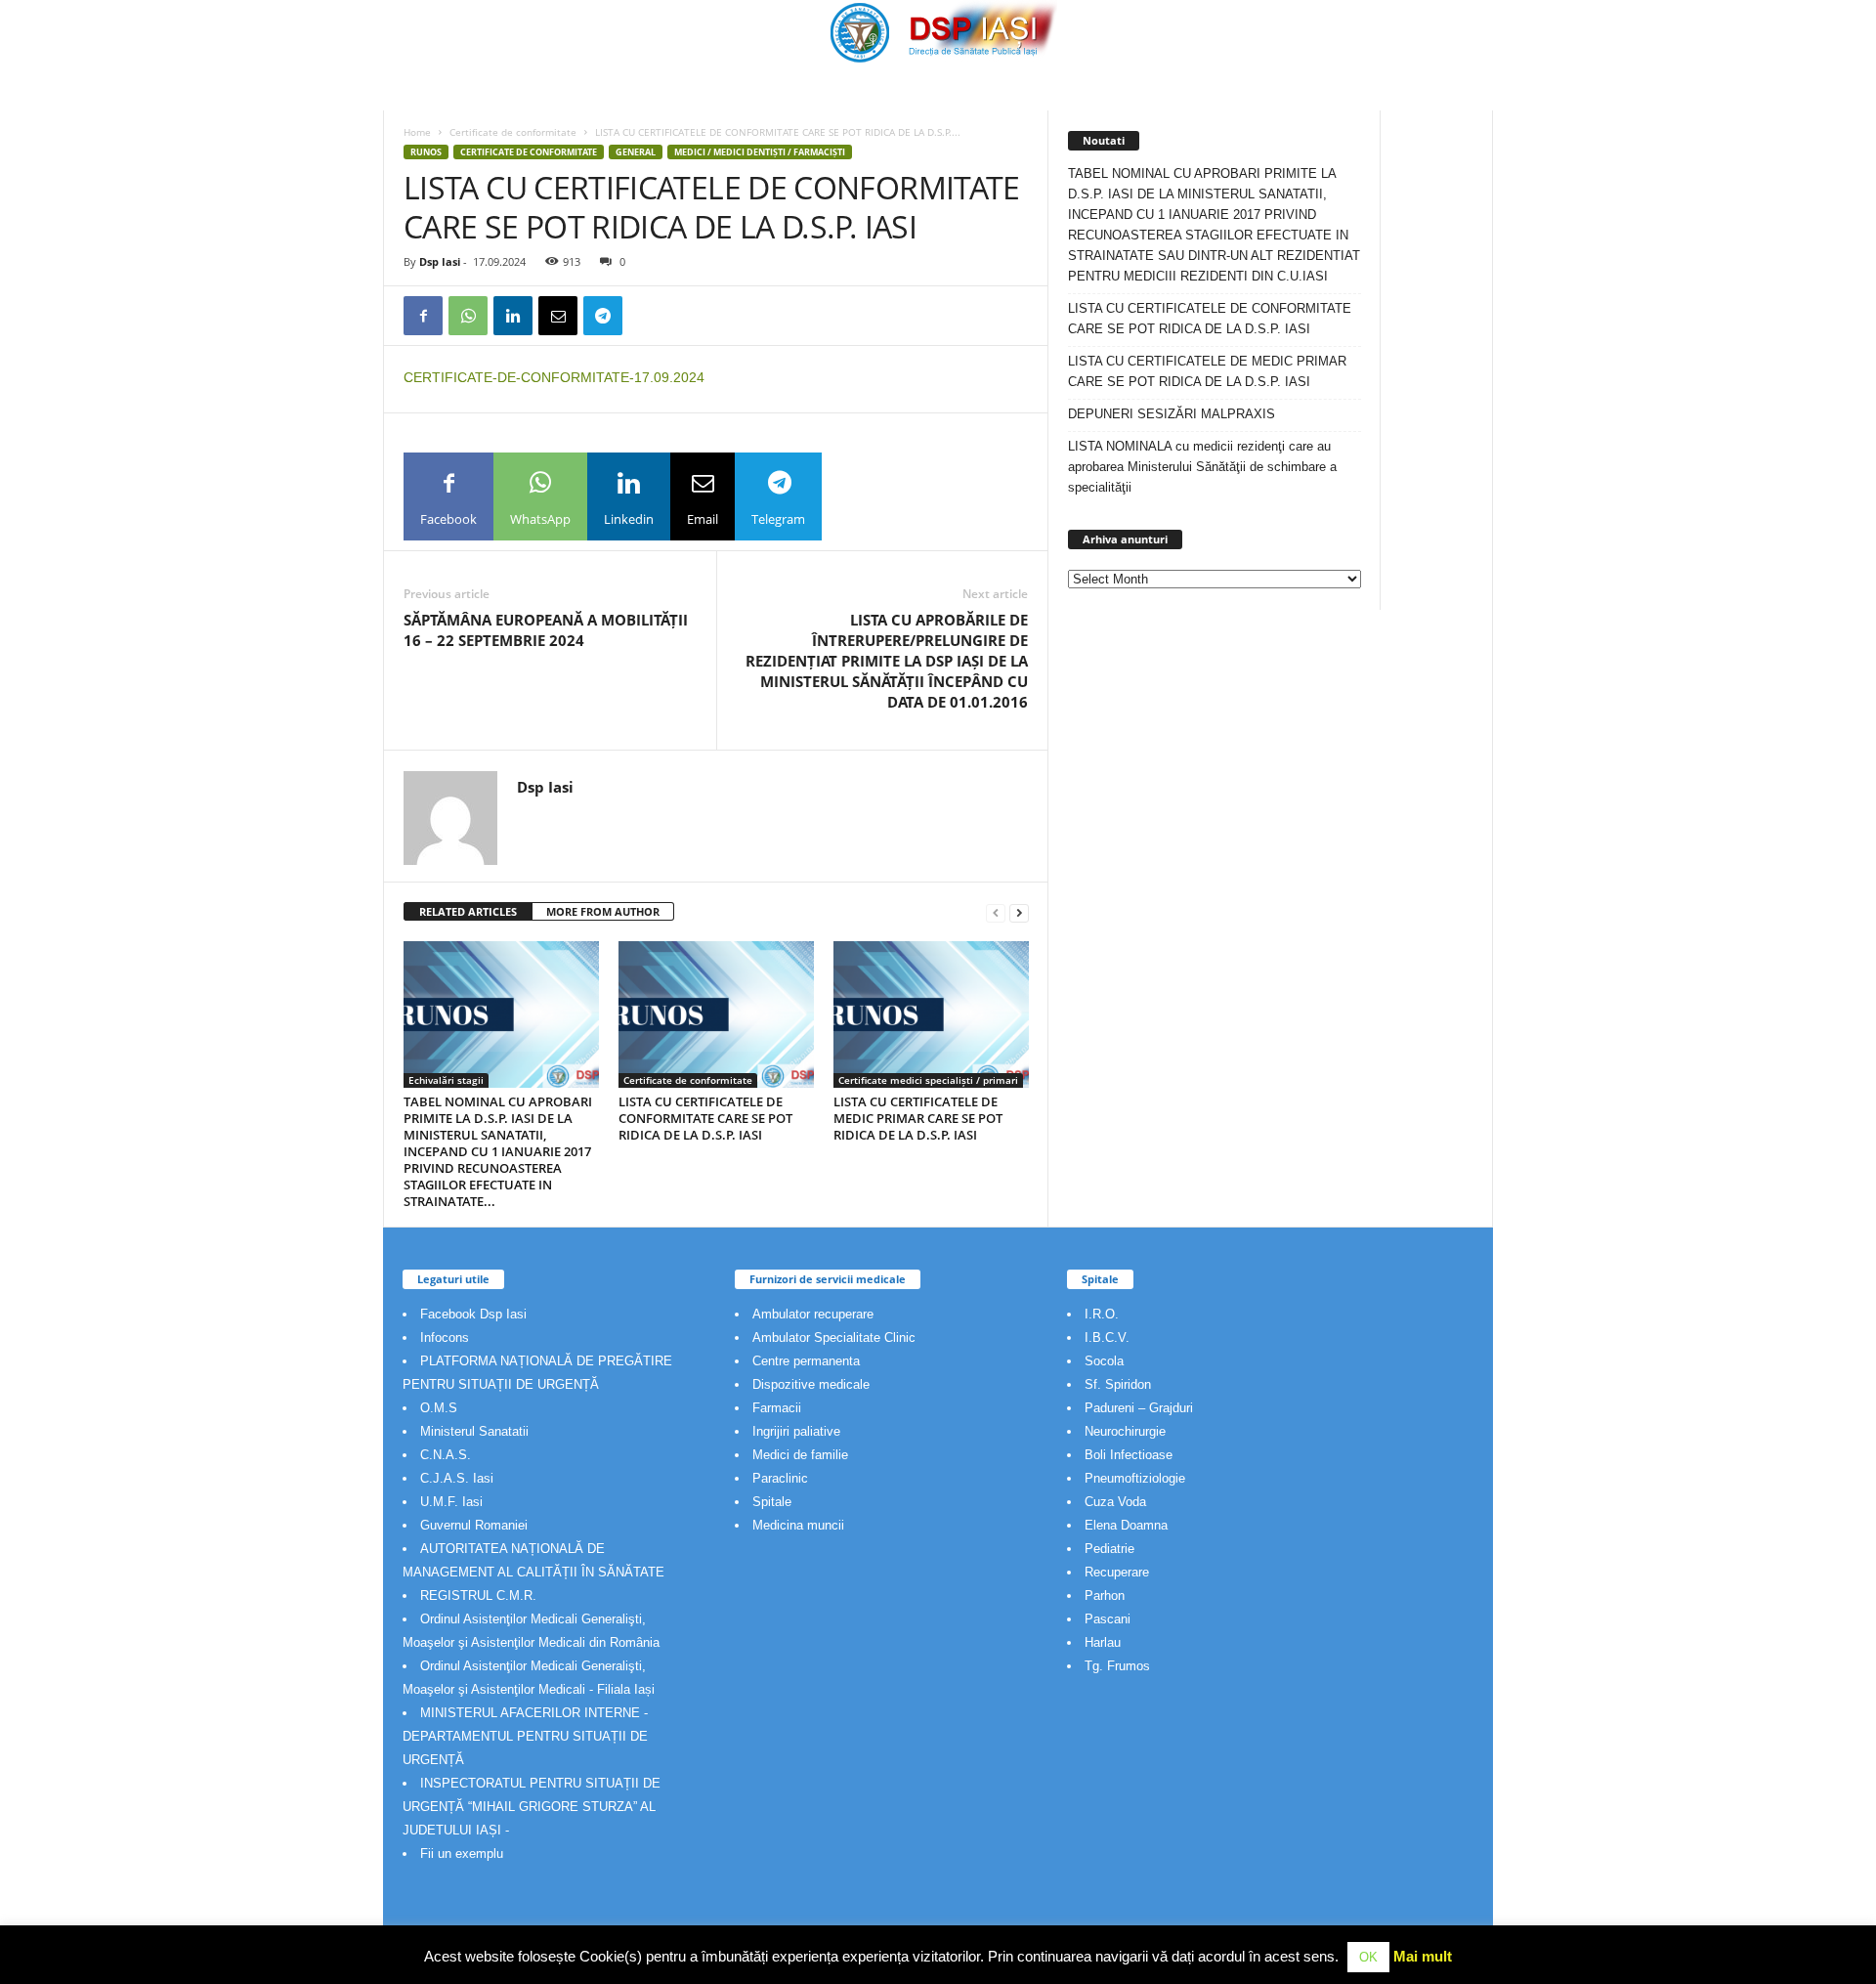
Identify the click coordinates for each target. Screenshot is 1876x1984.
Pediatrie (1109, 1549)
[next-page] (1019, 912)
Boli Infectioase (1129, 1455)
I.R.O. (1102, 1314)
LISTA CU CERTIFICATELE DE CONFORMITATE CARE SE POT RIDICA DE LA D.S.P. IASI (705, 1118)
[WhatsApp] (468, 316)
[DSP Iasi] (938, 32)
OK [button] (1368, 1957)
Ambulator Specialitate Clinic (834, 1337)
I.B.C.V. (1107, 1337)
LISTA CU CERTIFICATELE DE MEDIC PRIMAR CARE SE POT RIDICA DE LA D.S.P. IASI (918, 1118)
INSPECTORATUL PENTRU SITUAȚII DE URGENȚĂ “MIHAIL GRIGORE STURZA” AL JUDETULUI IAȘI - (532, 1807)
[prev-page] (996, 912)
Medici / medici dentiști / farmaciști (760, 152)
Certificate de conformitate (513, 132)
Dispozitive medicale (811, 1384)
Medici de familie (800, 1455)
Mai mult (1423, 1956)
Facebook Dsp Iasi (473, 1314)
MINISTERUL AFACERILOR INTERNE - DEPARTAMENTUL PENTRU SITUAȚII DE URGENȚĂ (525, 1736)
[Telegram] (603, 316)
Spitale (772, 1502)
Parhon (1105, 1596)
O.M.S (439, 1408)
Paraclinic (780, 1478)
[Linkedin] (513, 316)
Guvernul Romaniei (474, 1525)
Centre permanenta (806, 1361)
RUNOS (426, 152)
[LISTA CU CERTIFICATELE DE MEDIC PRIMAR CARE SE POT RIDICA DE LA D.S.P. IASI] (931, 1014)
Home (417, 132)
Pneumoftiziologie (1135, 1478)
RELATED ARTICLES (468, 911)
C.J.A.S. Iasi (457, 1478)
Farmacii (777, 1408)
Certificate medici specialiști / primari (928, 1080)
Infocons (445, 1337)
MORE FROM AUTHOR (603, 911)
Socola (1104, 1361)
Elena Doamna (1126, 1525)
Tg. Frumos (1117, 1666)
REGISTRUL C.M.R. (478, 1596)
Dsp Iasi (440, 261)
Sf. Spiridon (1118, 1384)
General (636, 152)
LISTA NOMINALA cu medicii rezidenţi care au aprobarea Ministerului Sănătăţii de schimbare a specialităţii (1202, 467)
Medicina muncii (798, 1525)
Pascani (1108, 1619)
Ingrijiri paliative (796, 1431)
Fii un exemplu (462, 1854)
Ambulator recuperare (813, 1314)
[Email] (558, 316)
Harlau (1103, 1642)
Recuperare (1117, 1572)
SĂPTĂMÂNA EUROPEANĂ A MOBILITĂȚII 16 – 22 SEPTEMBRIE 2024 (546, 630)
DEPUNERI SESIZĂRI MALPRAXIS (1172, 414)
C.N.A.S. (446, 1455)
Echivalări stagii (446, 1080)
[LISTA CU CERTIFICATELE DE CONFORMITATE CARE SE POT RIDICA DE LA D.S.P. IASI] (716, 1014)
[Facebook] (423, 316)
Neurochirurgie (1125, 1431)
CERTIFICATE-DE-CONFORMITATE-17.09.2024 (554, 377)
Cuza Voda (1115, 1502)
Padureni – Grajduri (1139, 1408)
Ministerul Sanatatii (474, 1431)
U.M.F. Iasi (451, 1502)
